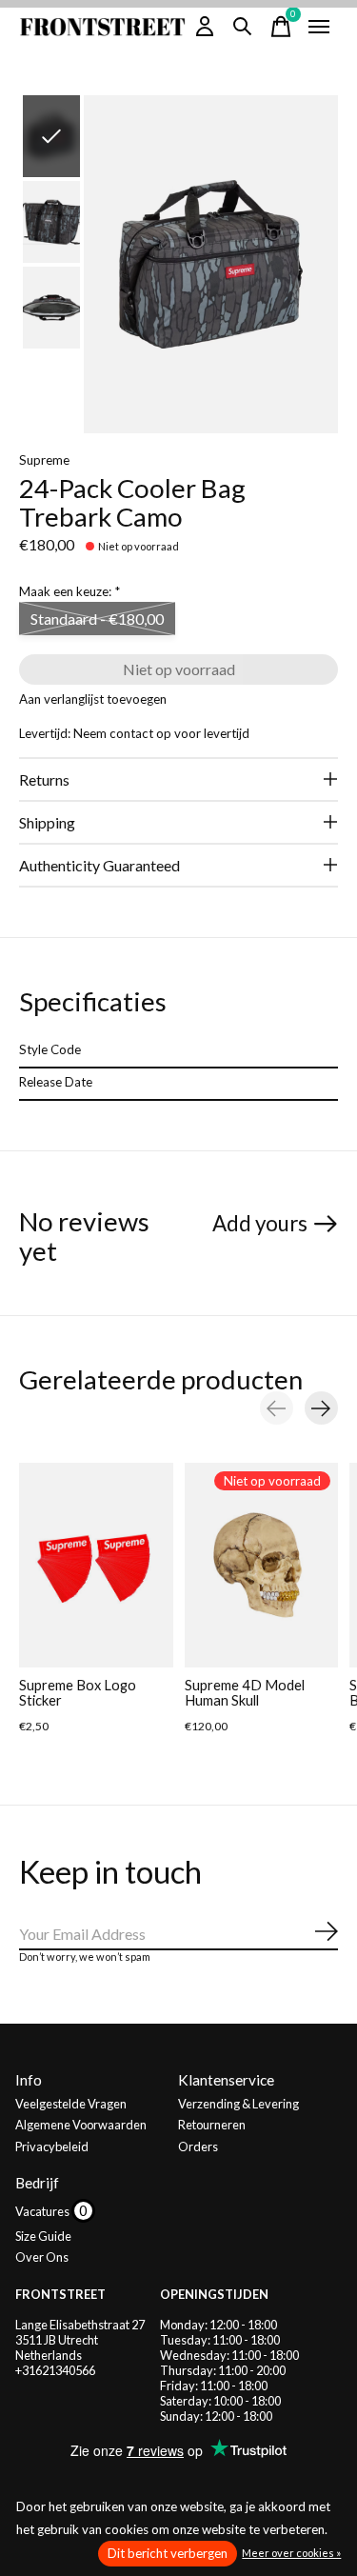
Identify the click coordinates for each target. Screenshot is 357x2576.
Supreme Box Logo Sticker (78, 1693)
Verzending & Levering (238, 2104)
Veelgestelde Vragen (71, 2104)
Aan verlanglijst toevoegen (93, 699)
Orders (198, 2147)
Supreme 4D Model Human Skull (245, 1693)
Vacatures (43, 2211)
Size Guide (43, 2236)
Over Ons (42, 2257)
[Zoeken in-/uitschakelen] (243, 27)
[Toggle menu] (319, 27)
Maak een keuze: (69, 591)
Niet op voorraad (179, 669)
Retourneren (212, 2125)
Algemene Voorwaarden (81, 2125)
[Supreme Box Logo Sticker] (96, 1565)
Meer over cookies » (291, 2553)
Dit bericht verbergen (168, 2553)
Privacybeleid (52, 2147)
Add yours (260, 1223)
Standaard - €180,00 (97, 619)
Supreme (44, 460)
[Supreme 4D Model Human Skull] (262, 1565)
